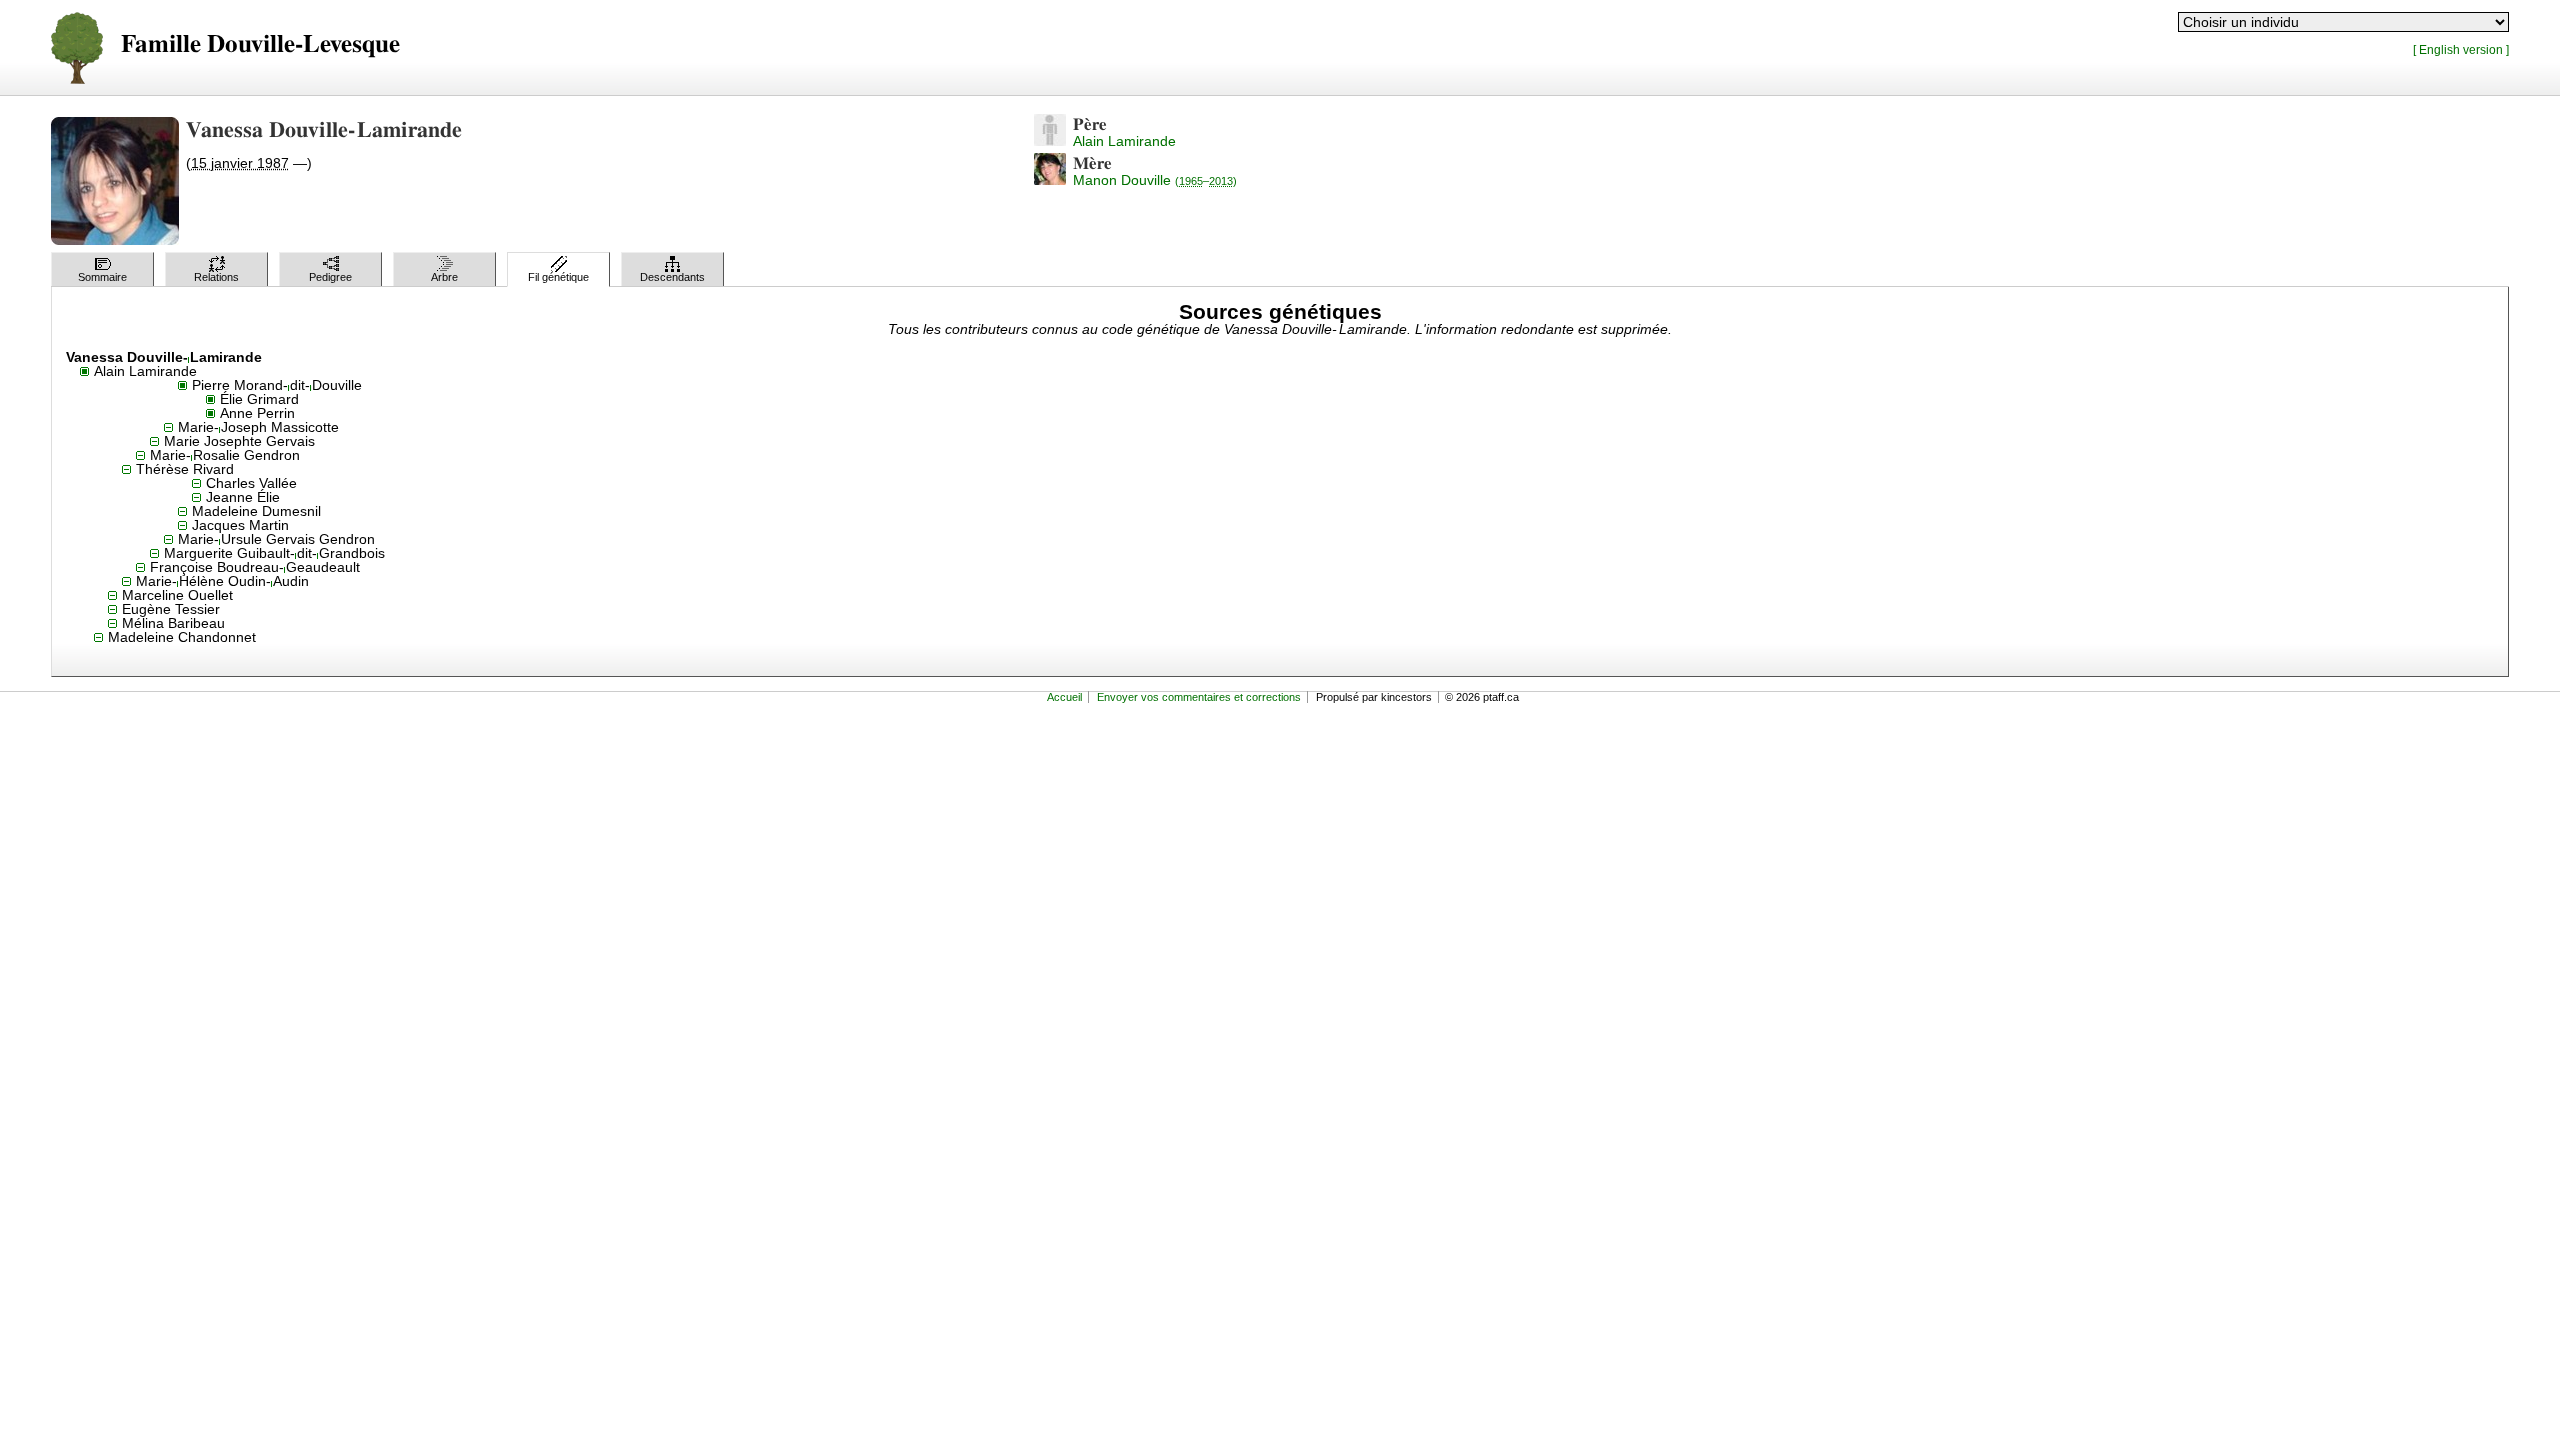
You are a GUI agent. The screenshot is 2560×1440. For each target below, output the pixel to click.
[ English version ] (2461, 49)
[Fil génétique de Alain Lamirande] (1050, 141)
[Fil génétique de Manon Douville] (1050, 180)
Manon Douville (1155, 180)
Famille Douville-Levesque (260, 44)
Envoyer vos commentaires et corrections (1199, 697)
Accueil (1064, 697)
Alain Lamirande (1124, 141)
